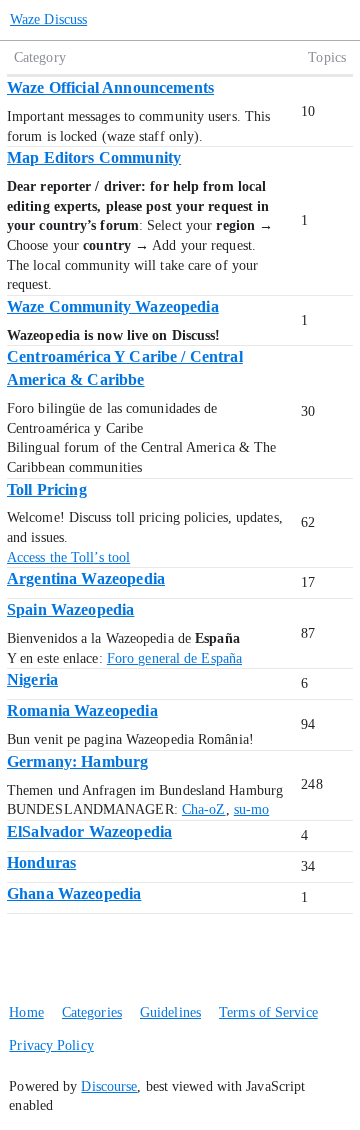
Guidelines (170, 1012)
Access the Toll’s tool (68, 557)
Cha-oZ (204, 809)
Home (26, 1012)
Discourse (109, 1086)
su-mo (252, 809)
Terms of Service (268, 1012)
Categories (92, 1012)
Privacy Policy (51, 1045)
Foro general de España (174, 658)
